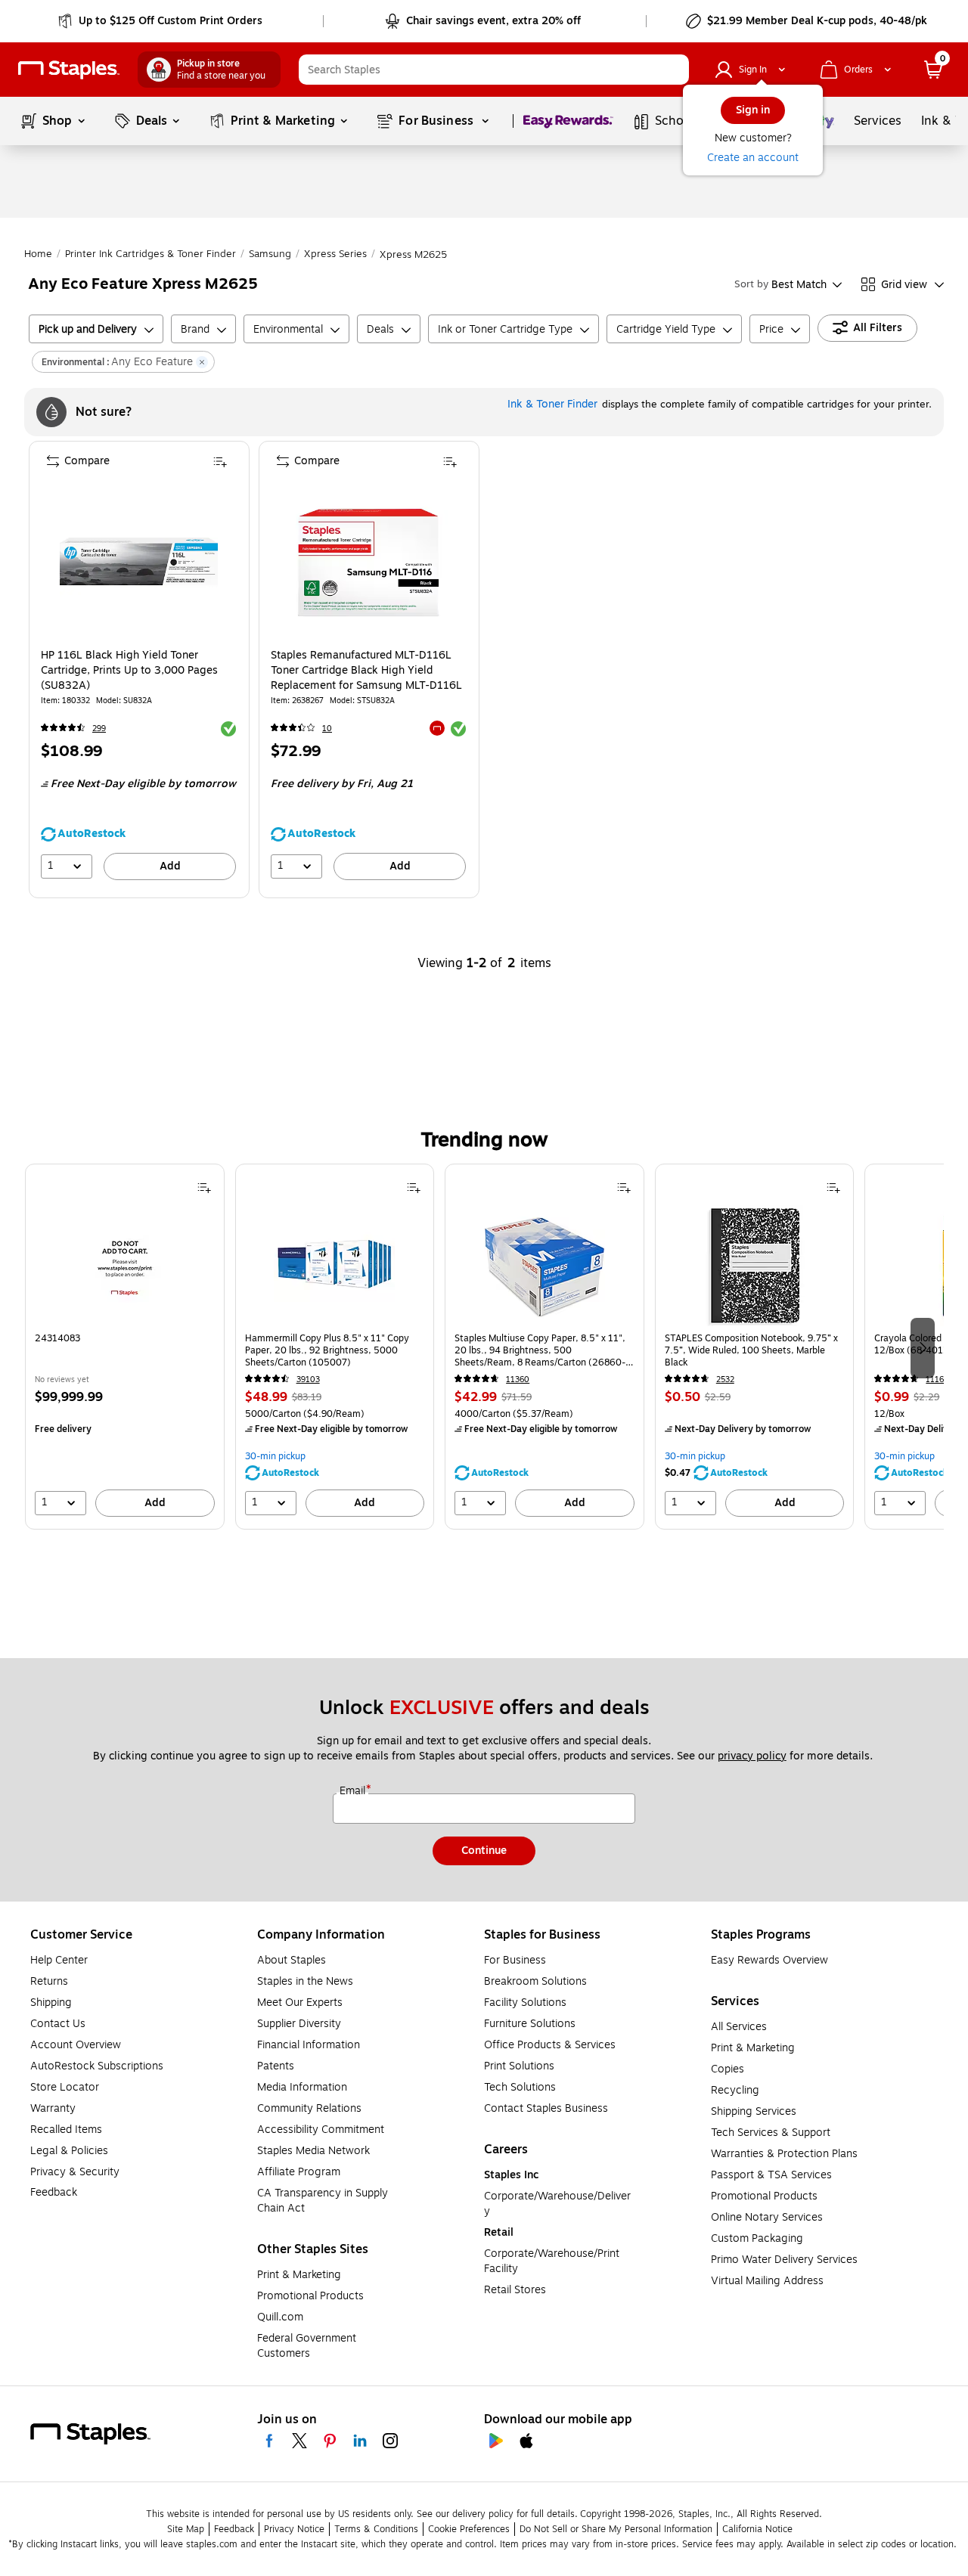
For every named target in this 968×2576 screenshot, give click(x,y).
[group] (125, 1347)
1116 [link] (935, 1379)
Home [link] (38, 254)
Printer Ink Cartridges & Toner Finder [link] (150, 254)
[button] (674, 70)
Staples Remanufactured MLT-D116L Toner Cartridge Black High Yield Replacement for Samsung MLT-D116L (366, 671)
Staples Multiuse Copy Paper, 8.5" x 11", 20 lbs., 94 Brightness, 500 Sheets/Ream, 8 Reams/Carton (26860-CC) (540, 1350)
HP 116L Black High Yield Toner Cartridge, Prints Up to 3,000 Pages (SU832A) (129, 671)
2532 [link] (725, 1379)
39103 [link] (308, 1379)
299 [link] (99, 728)
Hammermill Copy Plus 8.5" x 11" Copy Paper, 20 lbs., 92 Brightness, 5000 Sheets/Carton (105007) (327, 1350)
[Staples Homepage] (69, 70)
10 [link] (327, 728)
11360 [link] (518, 1379)
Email (354, 1791)
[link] (161, 21)
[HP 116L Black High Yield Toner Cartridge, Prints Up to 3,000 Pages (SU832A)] (139, 561)
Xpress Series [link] (335, 254)
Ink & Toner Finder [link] (552, 404)
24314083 (57, 1339)
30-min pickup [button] (275, 1456)
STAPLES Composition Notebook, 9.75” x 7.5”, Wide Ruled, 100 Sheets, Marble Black (751, 1350)
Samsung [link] (270, 254)
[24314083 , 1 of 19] (125, 1266)
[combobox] (494, 70)
